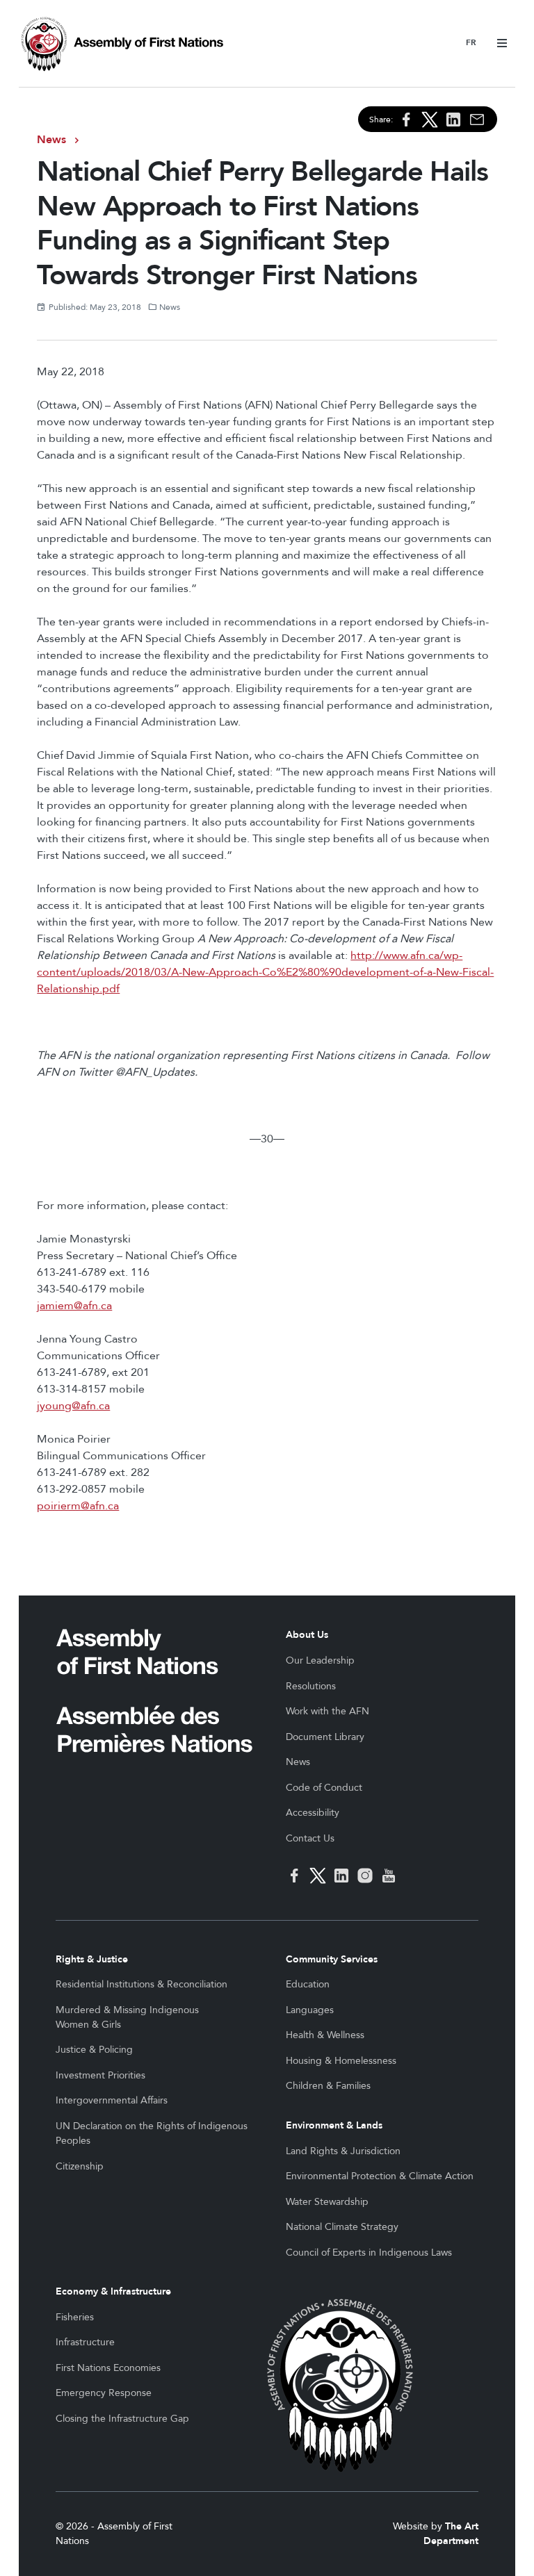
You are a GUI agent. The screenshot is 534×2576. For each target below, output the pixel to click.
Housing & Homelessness (341, 2061)
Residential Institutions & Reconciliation (141, 1984)
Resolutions (311, 1686)
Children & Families (328, 2086)
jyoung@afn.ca (73, 1406)
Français (471, 43)
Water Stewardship (327, 2202)
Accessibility (313, 1813)
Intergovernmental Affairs (112, 2100)
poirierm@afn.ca (78, 1506)
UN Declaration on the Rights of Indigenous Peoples (152, 2133)
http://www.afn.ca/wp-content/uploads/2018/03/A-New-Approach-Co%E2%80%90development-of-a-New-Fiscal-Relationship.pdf (265, 972)
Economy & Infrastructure (113, 2291)
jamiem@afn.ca (74, 1306)
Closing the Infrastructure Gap (122, 2419)
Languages (310, 2010)
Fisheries (75, 2317)
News (51, 140)
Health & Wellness (325, 2035)
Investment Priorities (100, 2075)
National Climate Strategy (342, 2227)
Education (308, 1984)
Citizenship (80, 2166)
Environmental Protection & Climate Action (380, 2176)
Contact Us (310, 1838)
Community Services (332, 1959)
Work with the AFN (327, 1711)
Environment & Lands (334, 2125)
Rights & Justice (92, 1959)
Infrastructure (85, 2342)
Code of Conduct (324, 1788)
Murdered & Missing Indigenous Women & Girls (127, 2017)
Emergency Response (104, 2393)
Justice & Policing (94, 2050)
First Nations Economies (108, 2368)
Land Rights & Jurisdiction (343, 2151)
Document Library (325, 1737)
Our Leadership (320, 1660)
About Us (307, 1635)
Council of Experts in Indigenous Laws (369, 2253)
